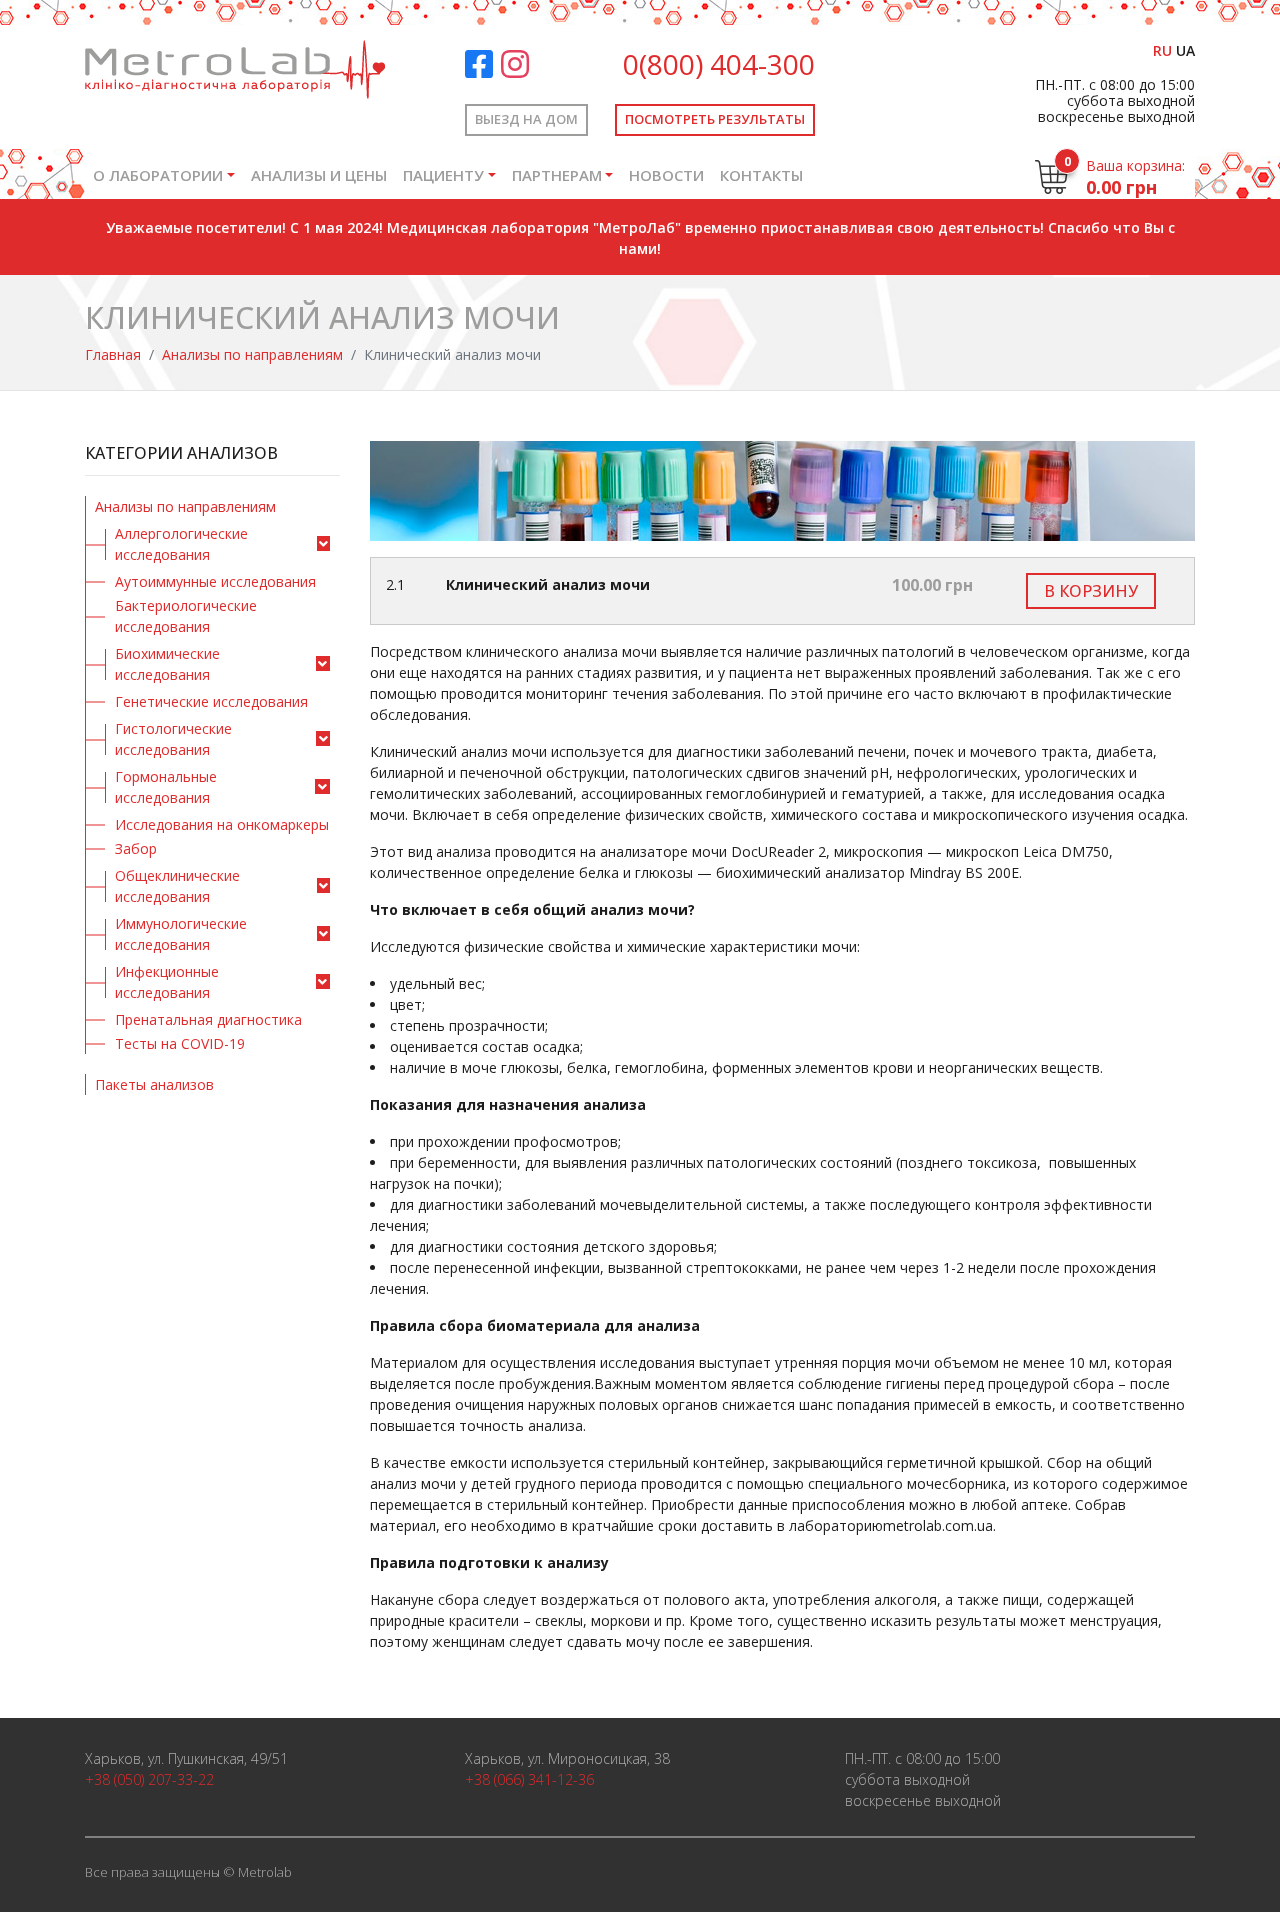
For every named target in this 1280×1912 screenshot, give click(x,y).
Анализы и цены (319, 175)
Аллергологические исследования (181, 544)
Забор (136, 848)
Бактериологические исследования (186, 616)
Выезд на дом (526, 119)
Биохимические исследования (167, 664)
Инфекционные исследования (167, 982)
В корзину (1091, 591)
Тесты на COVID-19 (180, 1043)
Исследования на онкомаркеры (222, 824)
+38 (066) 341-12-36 (529, 1779)
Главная (113, 354)
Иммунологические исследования (181, 934)
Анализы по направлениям (252, 354)
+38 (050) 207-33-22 (149, 1779)
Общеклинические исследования (177, 886)
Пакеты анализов (154, 1084)
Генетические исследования (211, 701)
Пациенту (443, 175)
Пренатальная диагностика (208, 1019)
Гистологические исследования (173, 739)
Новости (666, 175)
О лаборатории (158, 175)
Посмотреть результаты (715, 119)
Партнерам (557, 175)
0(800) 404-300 (719, 64)
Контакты (761, 175)
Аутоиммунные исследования (215, 581)
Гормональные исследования (166, 787)
